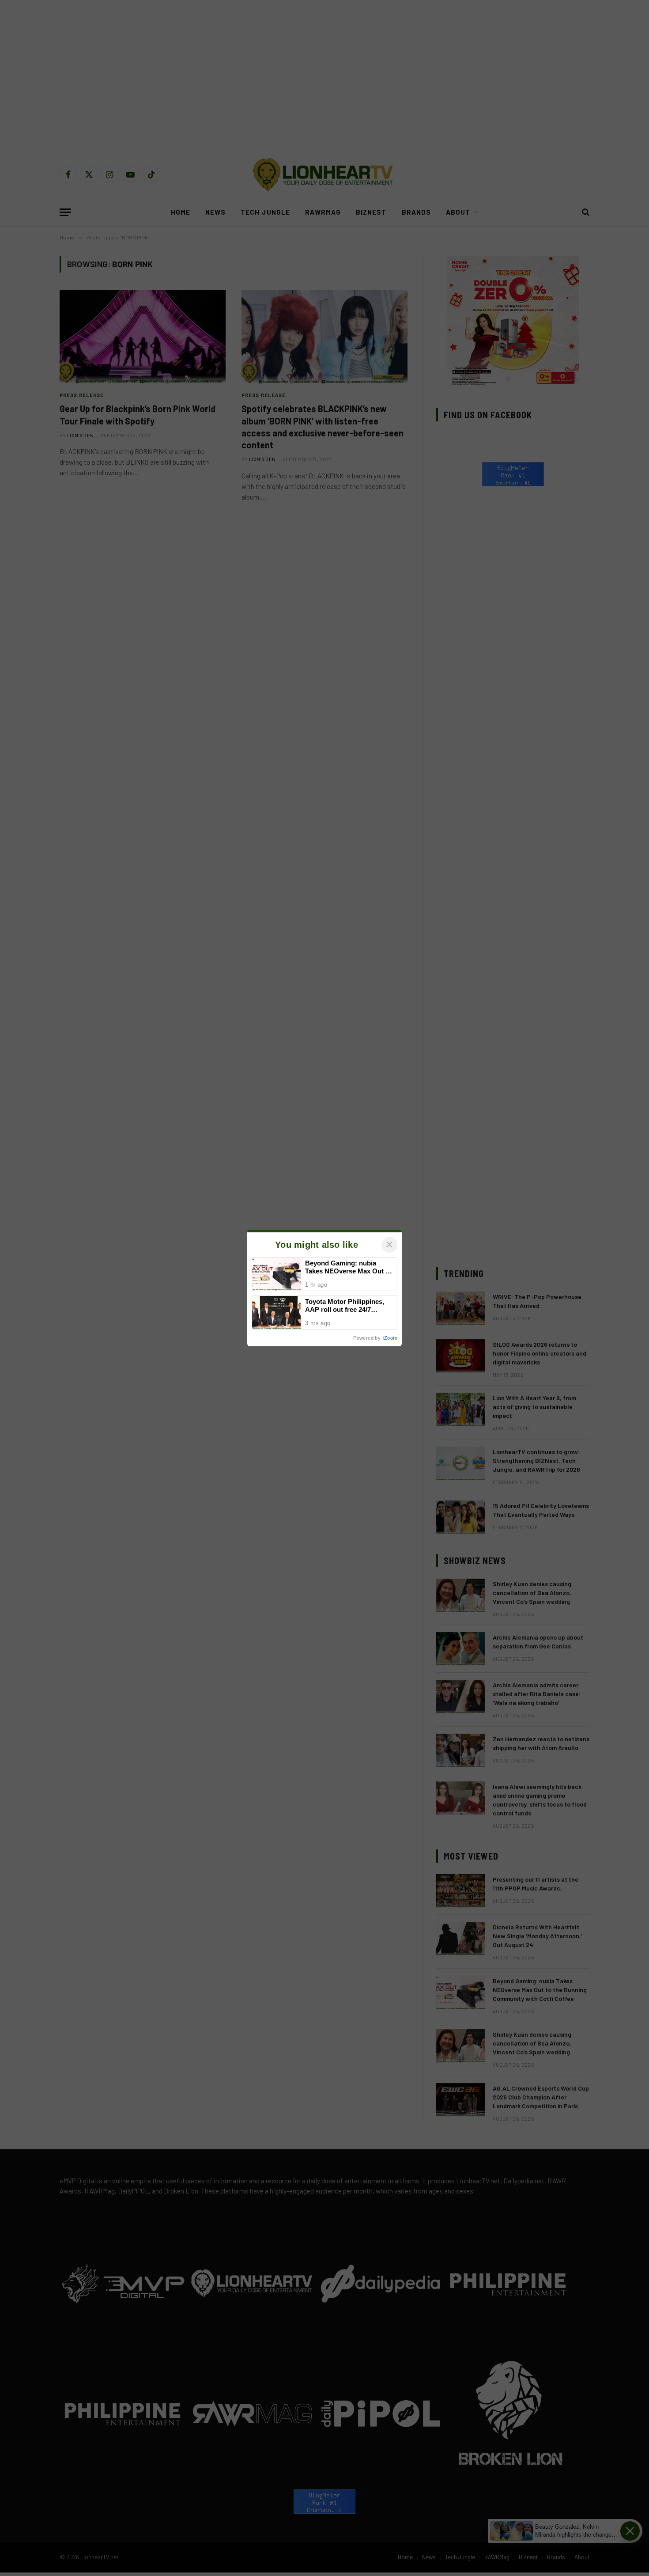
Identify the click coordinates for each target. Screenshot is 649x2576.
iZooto (390, 1338)
